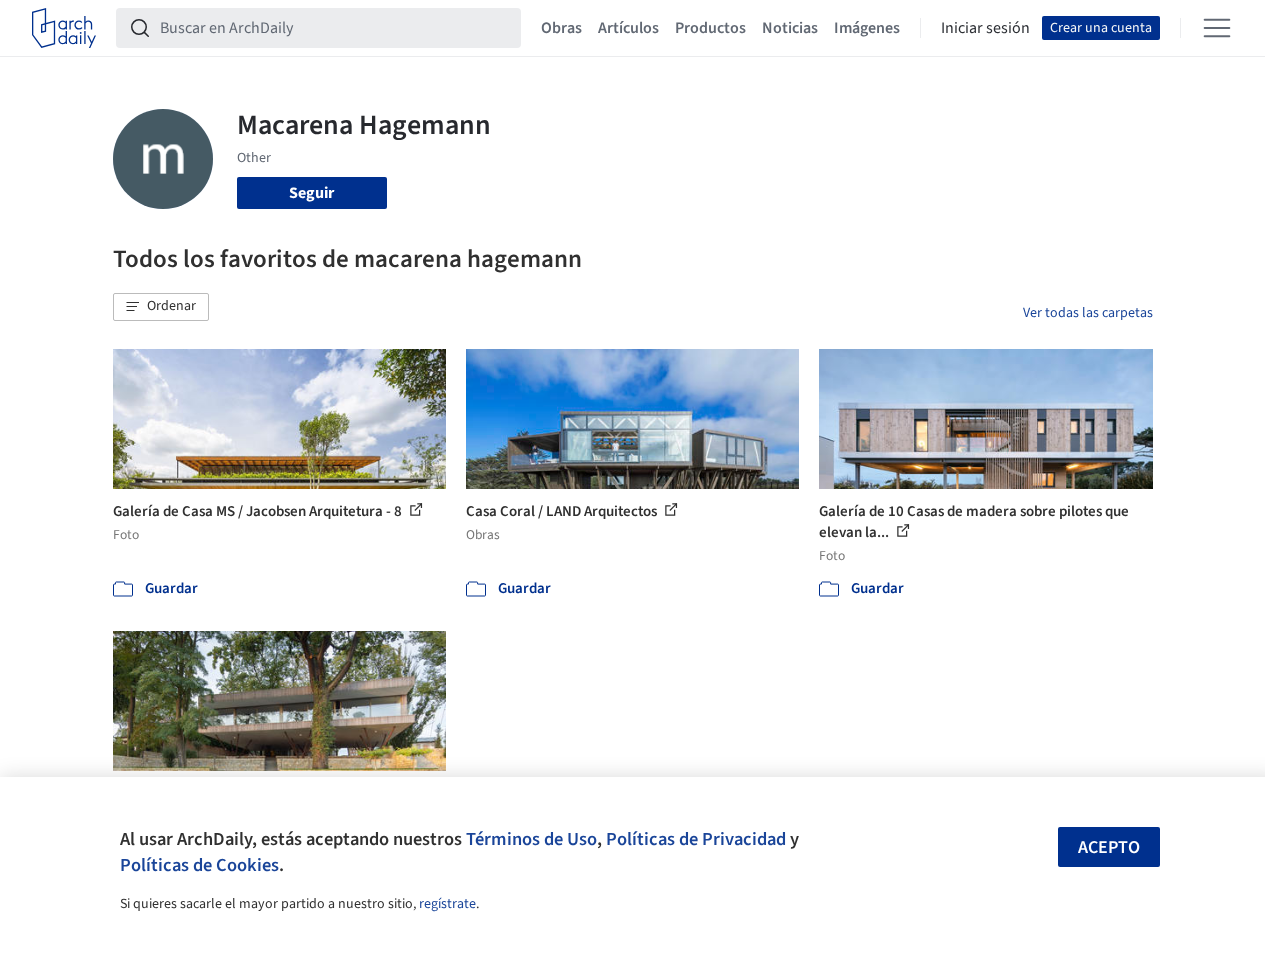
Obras (561, 28)
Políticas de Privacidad (696, 839)
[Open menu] (1217, 28)
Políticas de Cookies (199, 865)
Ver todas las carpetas (1088, 313)
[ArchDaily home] (64, 28)
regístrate (447, 904)
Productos (710, 28)
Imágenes (867, 28)
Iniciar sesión (985, 28)
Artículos (628, 28)
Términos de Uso (531, 839)
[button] (161, 307)
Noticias (790, 28)
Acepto (1109, 847)
